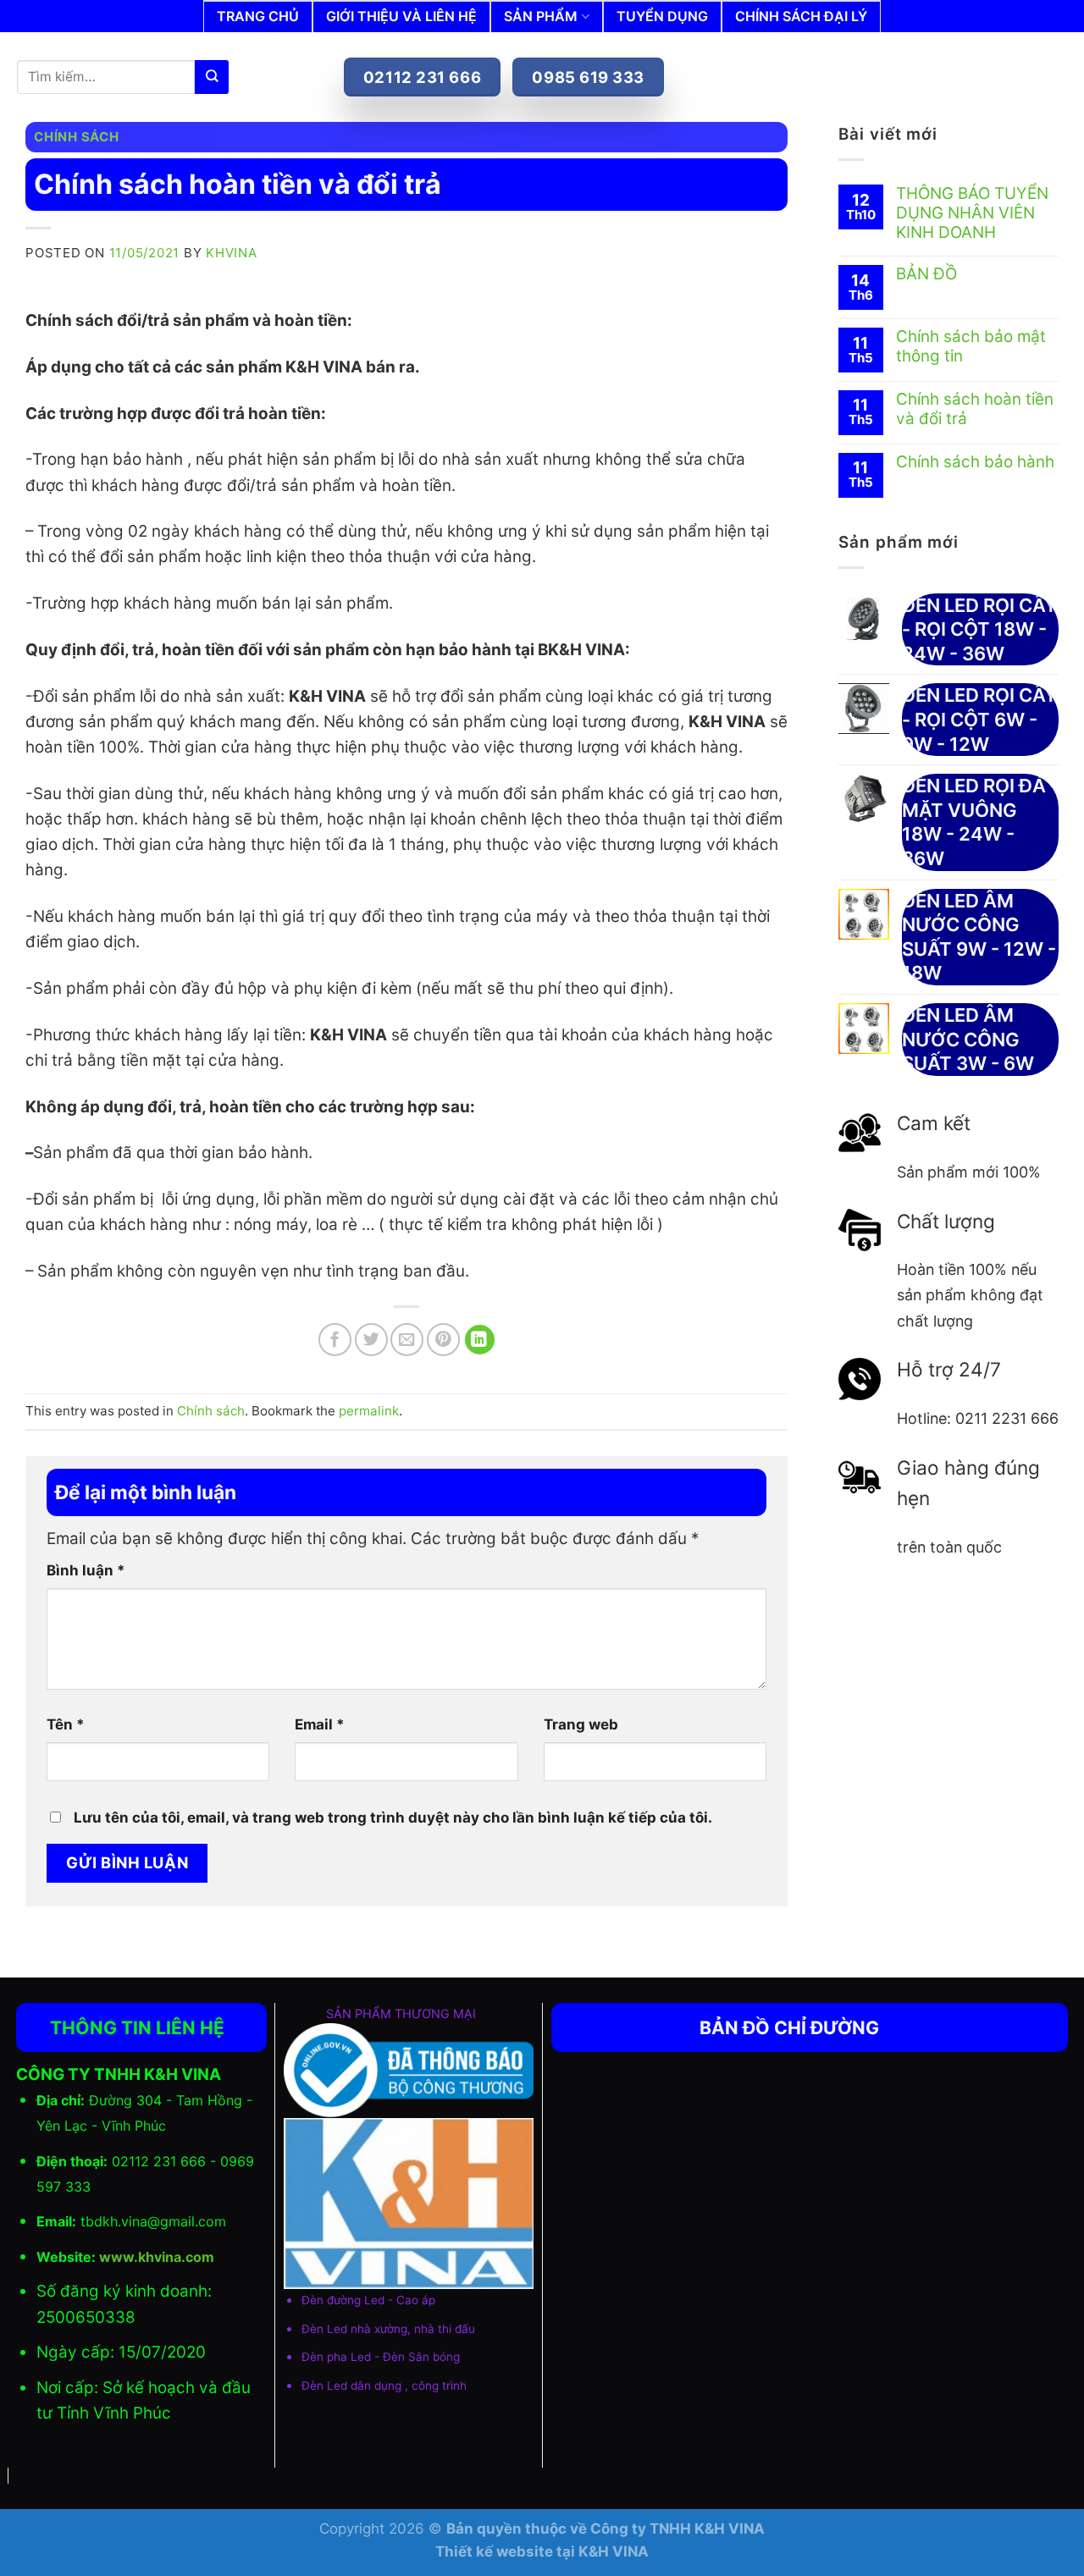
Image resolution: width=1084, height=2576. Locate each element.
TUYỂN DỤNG (662, 16)
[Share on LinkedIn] (480, 1340)
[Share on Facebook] (335, 1340)
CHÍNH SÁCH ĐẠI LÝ (801, 16)
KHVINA (232, 253)
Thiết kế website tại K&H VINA (542, 2551)
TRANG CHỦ (258, 16)
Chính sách (77, 137)
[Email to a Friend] (407, 1340)
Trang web (581, 1724)
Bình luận (86, 1570)
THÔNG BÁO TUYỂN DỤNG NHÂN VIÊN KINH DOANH (972, 213)
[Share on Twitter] (371, 1340)
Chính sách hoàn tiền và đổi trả (975, 409)
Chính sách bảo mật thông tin (971, 347)
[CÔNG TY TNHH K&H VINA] (313, 45)
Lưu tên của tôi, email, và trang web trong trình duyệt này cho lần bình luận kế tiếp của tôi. (393, 1818)
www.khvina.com (157, 2257)
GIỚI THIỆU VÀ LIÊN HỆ (401, 16)
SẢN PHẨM (541, 16)
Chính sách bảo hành (975, 462)
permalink (369, 1411)
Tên (66, 1724)
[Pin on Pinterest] (443, 1340)
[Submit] (212, 77)
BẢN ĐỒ (926, 274)
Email (320, 1724)
